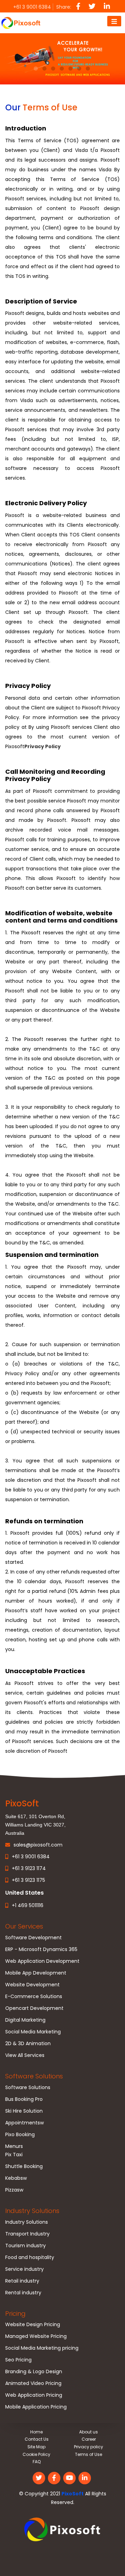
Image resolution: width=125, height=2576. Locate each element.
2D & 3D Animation (28, 2043)
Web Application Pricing (34, 2395)
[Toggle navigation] (114, 21)
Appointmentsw (24, 2123)
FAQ (37, 2462)
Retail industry (22, 2281)
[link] (62, 2530)
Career (89, 2439)
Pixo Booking (20, 2134)
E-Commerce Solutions (34, 1996)
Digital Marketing (25, 2020)
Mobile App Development (36, 1973)
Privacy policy (89, 2447)
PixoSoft (73, 2494)
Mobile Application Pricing (36, 2407)
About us (89, 2432)
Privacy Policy (43, 746)
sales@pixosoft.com (38, 1845)
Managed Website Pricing (36, 2336)
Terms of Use (89, 2454)
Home (36, 2432)
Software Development (34, 1938)
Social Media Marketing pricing (42, 2348)
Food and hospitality (30, 2257)
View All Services (25, 2055)
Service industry (24, 2269)
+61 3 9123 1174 (29, 1868)
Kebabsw (16, 2178)
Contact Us (37, 2439)
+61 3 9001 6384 (31, 1857)
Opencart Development (34, 2008)
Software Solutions (34, 2076)
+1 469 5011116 (28, 1905)
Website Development (32, 1985)
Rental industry (23, 2293)
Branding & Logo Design (34, 2371)
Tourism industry (26, 2246)
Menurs (14, 2146)
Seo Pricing (18, 2360)
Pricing (15, 2314)
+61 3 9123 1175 (28, 1880)
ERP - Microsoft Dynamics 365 (41, 1949)
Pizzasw (14, 2190)
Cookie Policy (36, 2454)
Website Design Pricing (33, 2324)
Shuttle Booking (24, 2166)
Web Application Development (42, 1961)
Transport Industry (27, 2234)
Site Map (36, 2447)
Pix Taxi (14, 2155)
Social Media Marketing (33, 2032)
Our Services (24, 1926)
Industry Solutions (32, 2211)
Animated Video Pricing (33, 2383)
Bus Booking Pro (24, 2099)
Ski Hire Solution (24, 2111)
